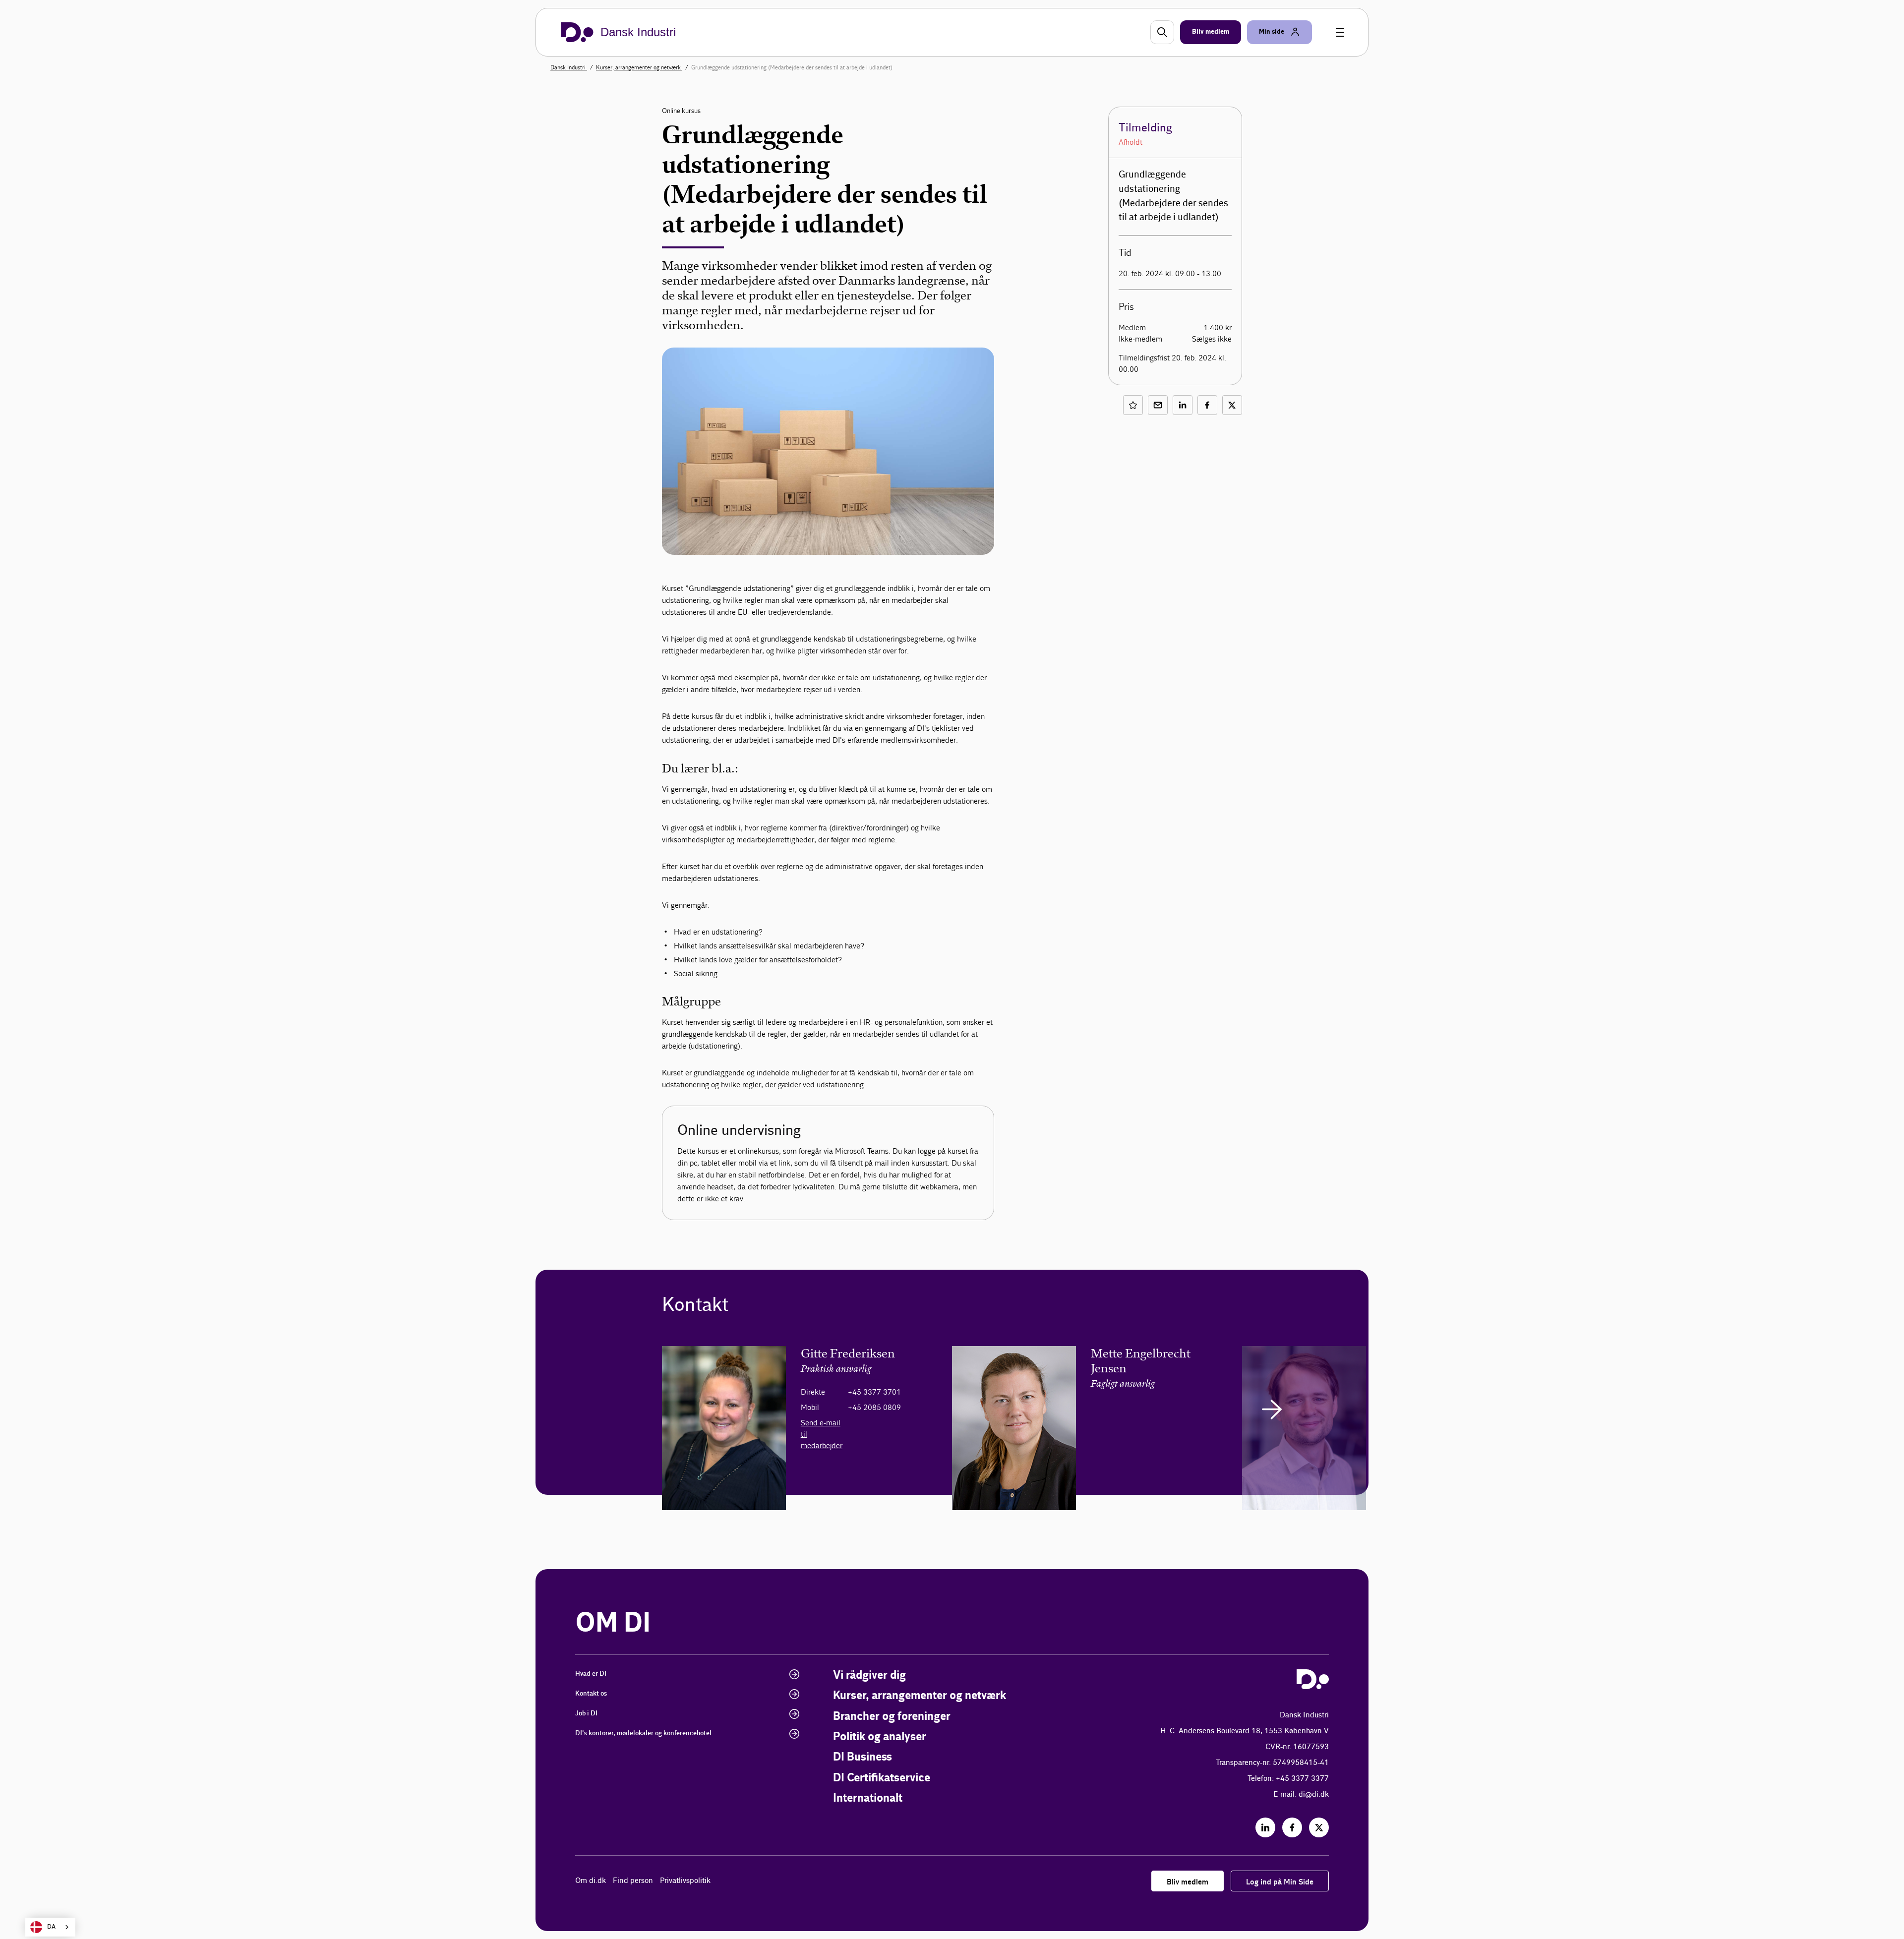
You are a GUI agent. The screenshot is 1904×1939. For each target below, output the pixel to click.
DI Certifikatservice (882, 1778)
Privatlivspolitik (685, 1881)
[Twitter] (1319, 1827)
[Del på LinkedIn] (1183, 405)
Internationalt (868, 1798)
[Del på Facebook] (1207, 405)
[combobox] (50, 1927)
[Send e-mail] (1158, 405)
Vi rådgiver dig (869, 1675)
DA (51, 1927)
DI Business (863, 1757)
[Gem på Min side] (1133, 405)
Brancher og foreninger (892, 1717)
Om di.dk (591, 1881)
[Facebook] (1292, 1827)
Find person (633, 1881)
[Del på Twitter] (1232, 405)
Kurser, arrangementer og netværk (639, 67)
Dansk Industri (569, 67)
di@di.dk (1314, 1794)
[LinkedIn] (1265, 1827)
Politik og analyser (880, 1737)
